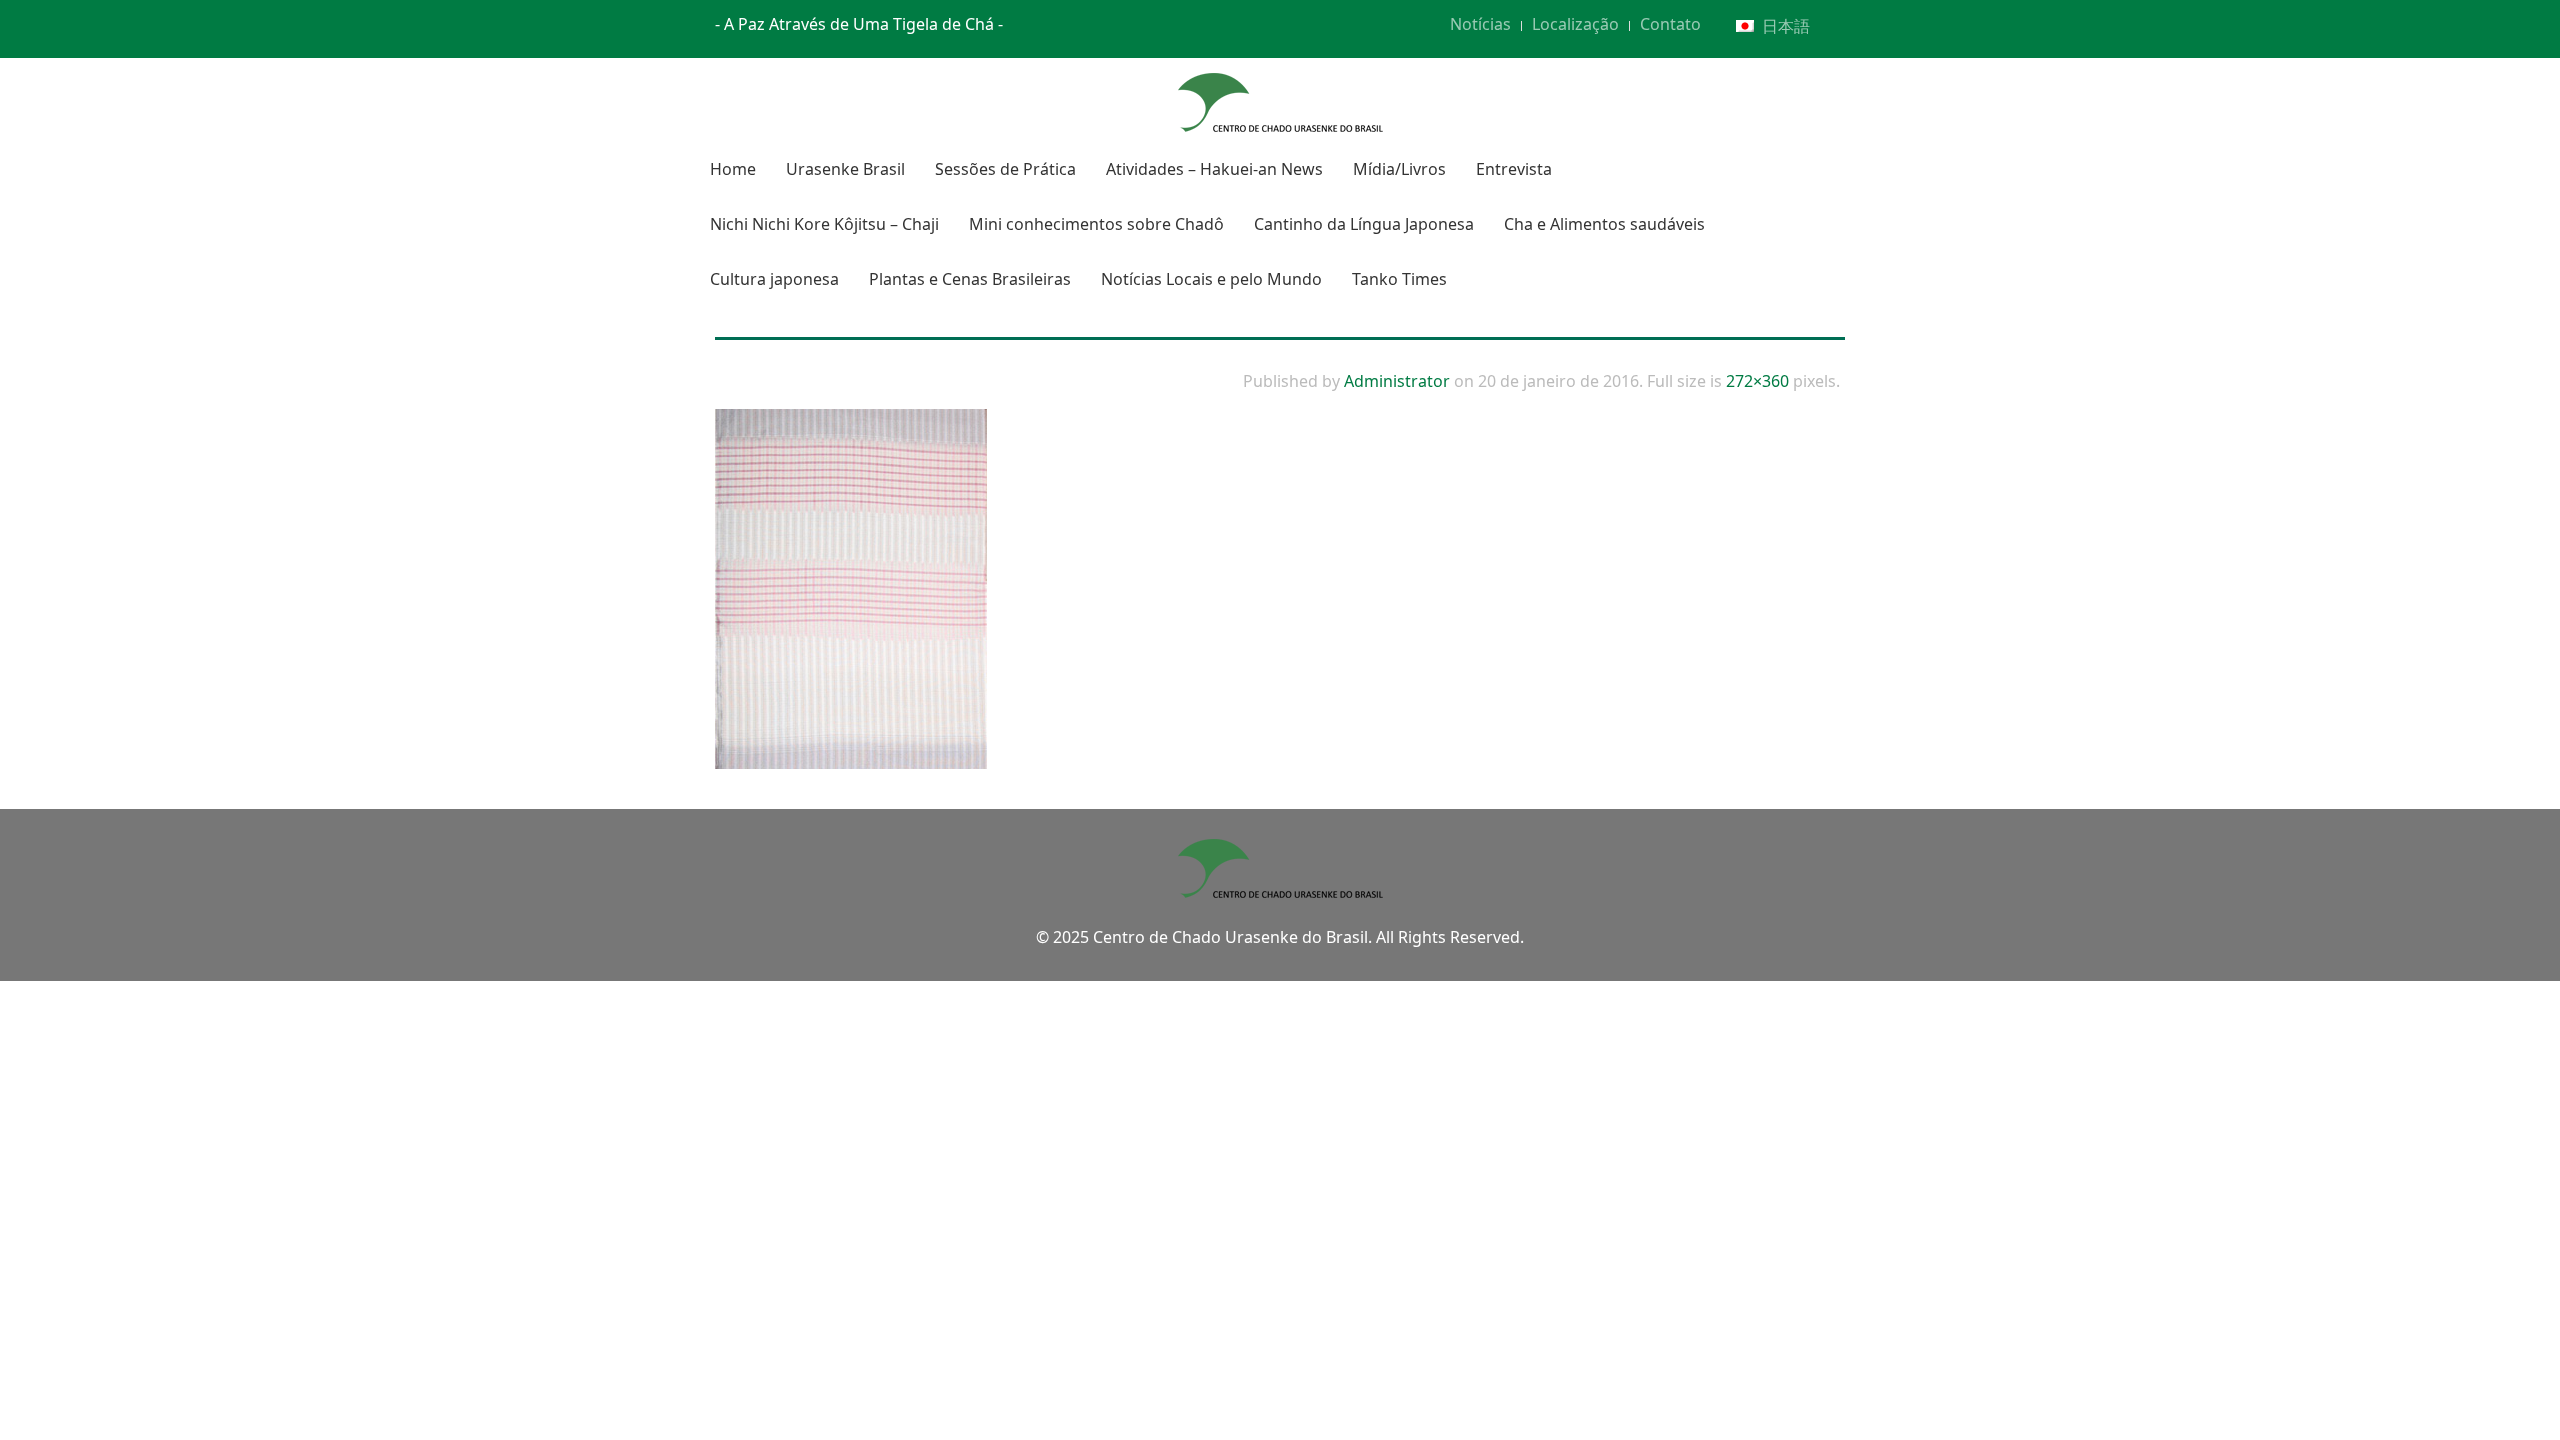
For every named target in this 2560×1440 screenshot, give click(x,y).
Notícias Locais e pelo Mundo (1211, 279)
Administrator (1397, 381)
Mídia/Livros (1399, 169)
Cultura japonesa (774, 279)
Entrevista (1514, 169)
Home (733, 169)
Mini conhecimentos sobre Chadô (1096, 224)
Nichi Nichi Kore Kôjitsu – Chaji (824, 224)
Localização (1575, 24)
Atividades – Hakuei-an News (1214, 169)
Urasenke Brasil (845, 169)
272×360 (1757, 381)
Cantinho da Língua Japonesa (1364, 224)
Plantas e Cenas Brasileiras (970, 279)
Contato (1670, 24)
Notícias (1480, 24)
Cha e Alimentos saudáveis (1604, 224)
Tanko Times (1399, 279)
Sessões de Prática (1005, 169)
